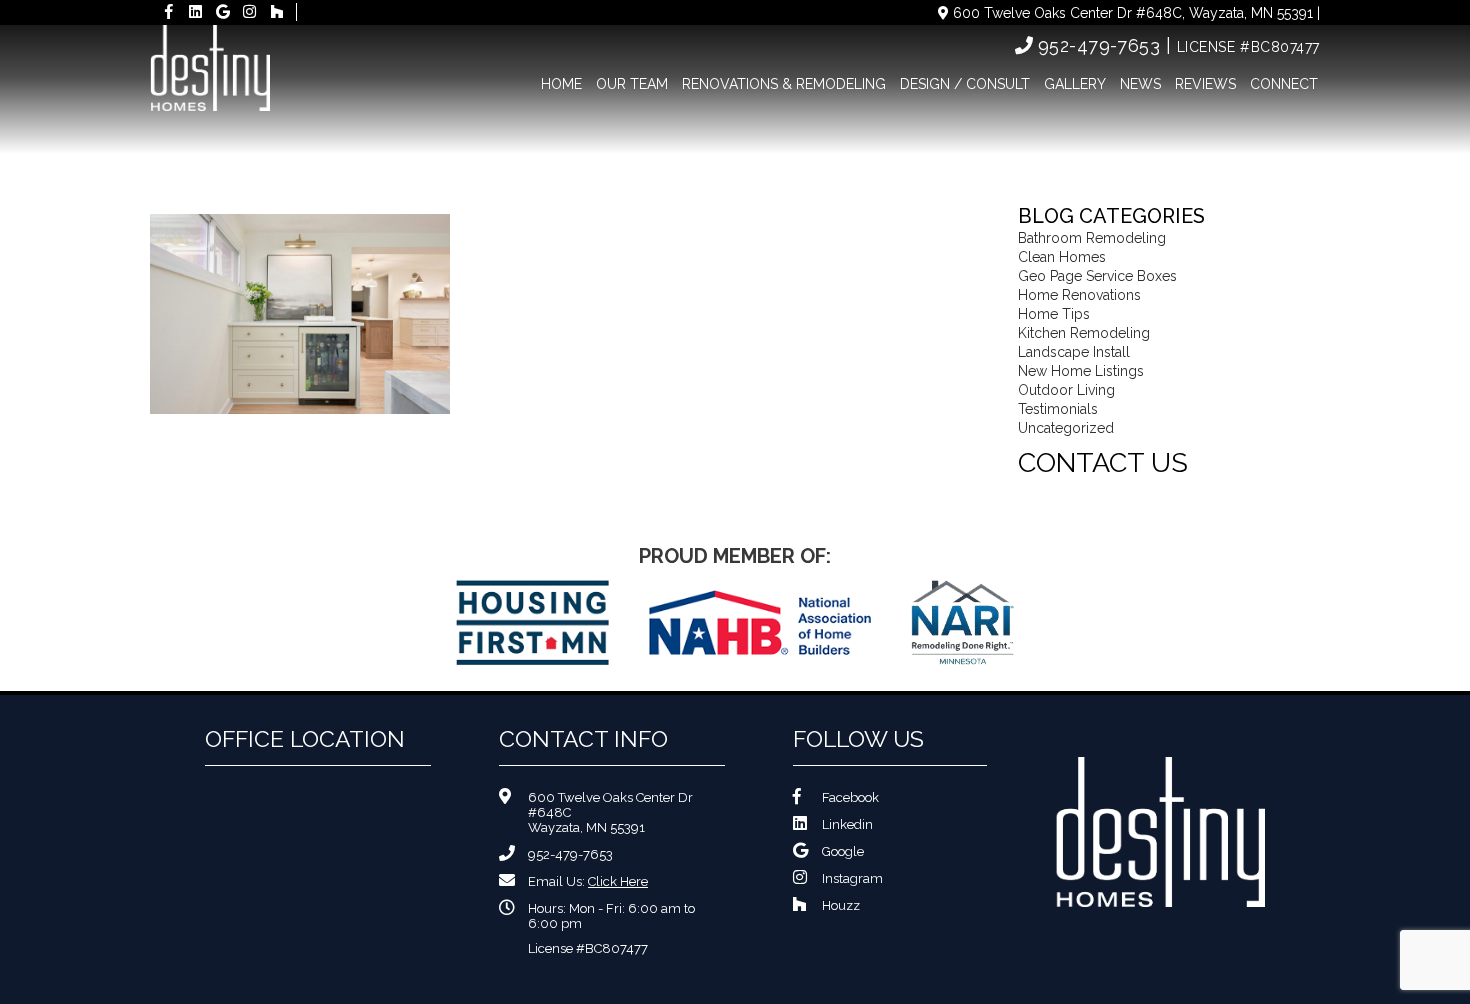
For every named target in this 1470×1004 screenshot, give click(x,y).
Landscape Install (1074, 352)
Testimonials (1058, 409)
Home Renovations (1079, 295)
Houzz (841, 905)
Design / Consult (965, 84)
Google (843, 851)
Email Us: (588, 881)
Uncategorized (1066, 428)
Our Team (632, 84)
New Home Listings (1081, 371)
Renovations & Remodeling (784, 84)
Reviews (1205, 84)
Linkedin (847, 824)
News (1140, 84)
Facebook (850, 797)
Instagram (852, 878)
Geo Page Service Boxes (1097, 276)
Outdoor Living (1066, 390)
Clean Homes (1062, 257)
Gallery (1075, 84)
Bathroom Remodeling (1092, 238)
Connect (1284, 84)
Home (561, 84)
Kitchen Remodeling (1084, 333)
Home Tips (1054, 314)
